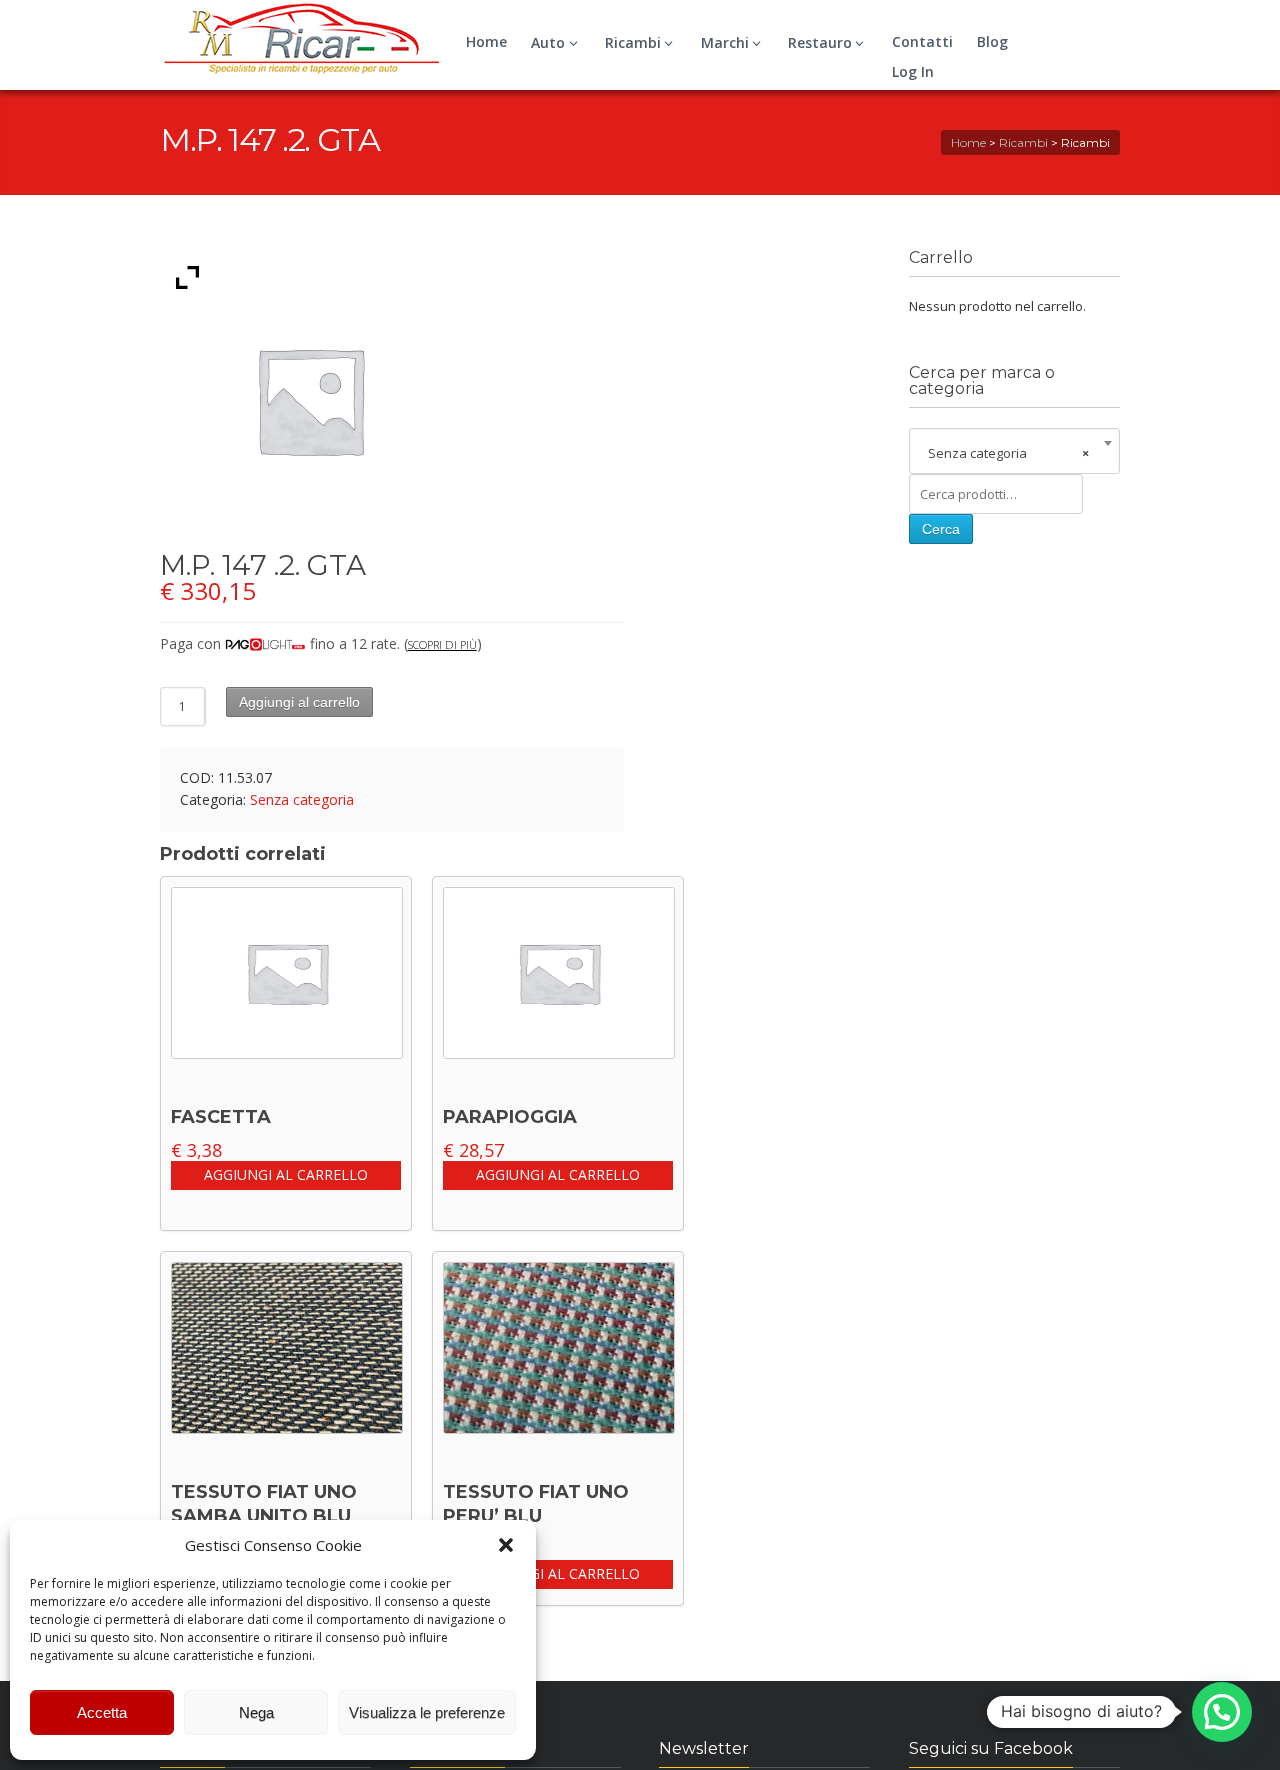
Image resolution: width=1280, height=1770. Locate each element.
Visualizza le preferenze (427, 1712)
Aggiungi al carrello (299, 702)
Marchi (725, 42)
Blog (992, 41)
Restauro (820, 42)
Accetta (102, 1712)
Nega (256, 1712)
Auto (548, 42)
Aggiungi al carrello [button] (286, 1174)
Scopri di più (442, 644)
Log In (913, 71)
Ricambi (633, 42)
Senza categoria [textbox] (1008, 453)
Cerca (941, 529)
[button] (506, 1545)
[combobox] (1014, 453)
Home (486, 41)
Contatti (922, 41)
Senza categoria (302, 799)
